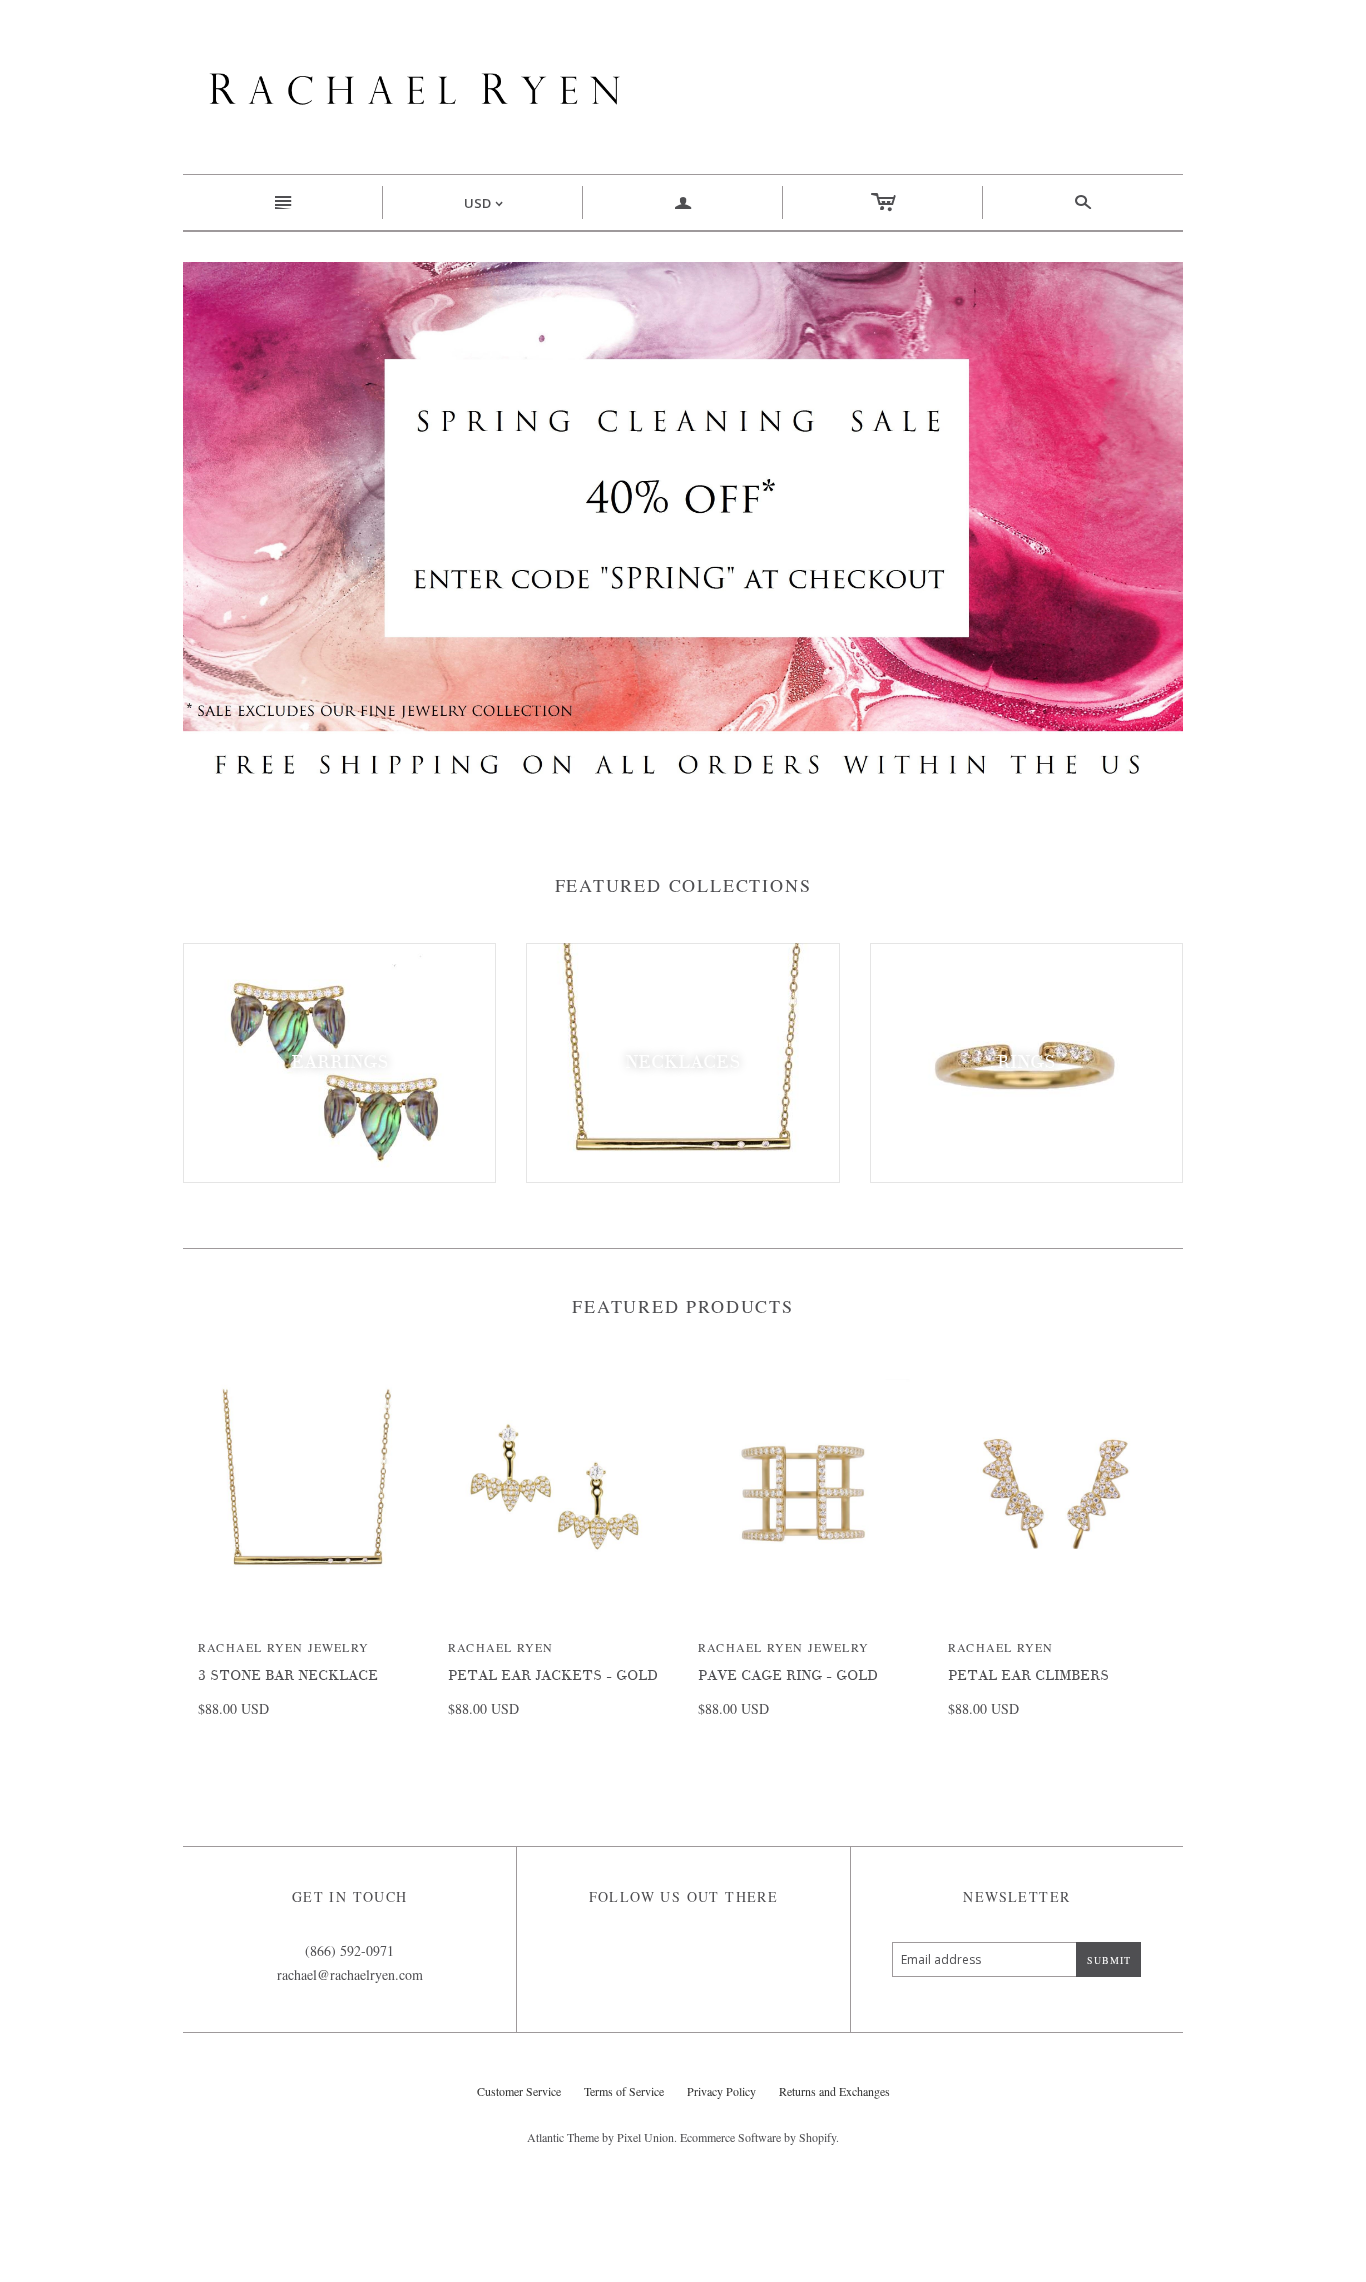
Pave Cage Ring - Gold (788, 1675)
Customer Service (519, 2091)
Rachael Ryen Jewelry (283, 1647)
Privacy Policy (721, 2091)
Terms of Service (624, 2091)
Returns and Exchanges (834, 2091)
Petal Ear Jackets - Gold (553, 1675)
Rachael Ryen (500, 1647)
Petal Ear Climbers (1028, 1675)
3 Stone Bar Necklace (288, 1675)
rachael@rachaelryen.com (350, 1974)
